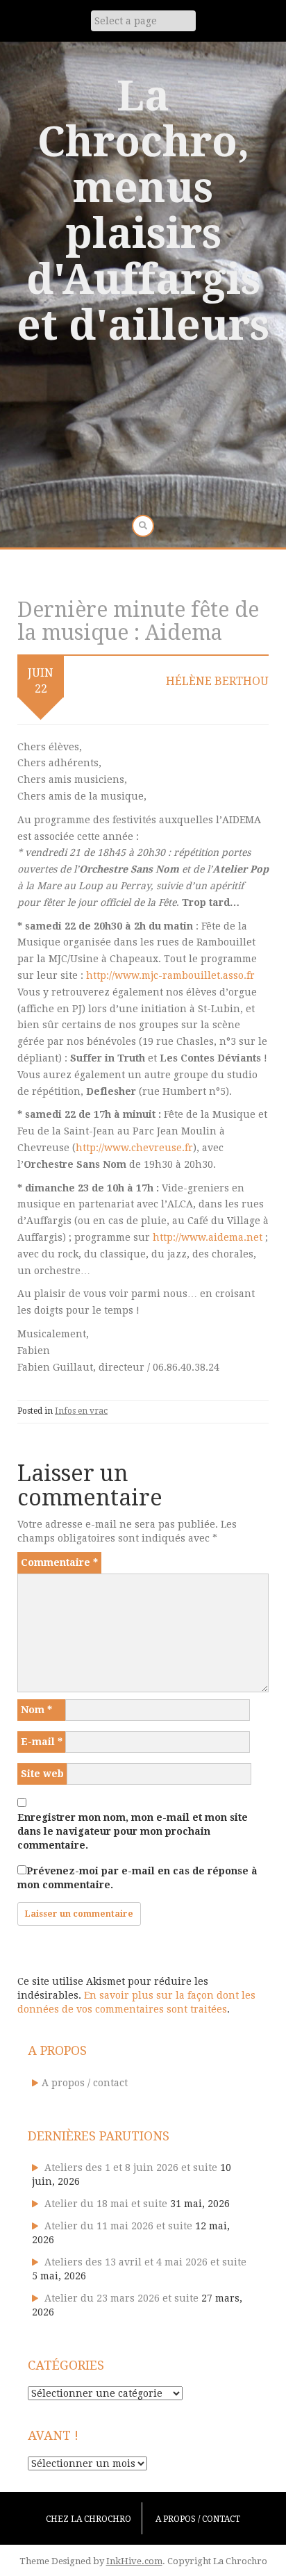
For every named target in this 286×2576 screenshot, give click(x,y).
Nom (36, 1710)
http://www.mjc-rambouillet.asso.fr (170, 975)
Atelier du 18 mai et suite (106, 2204)
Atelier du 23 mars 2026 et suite (121, 2298)
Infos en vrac (81, 1411)
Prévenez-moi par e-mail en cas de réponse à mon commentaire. (137, 1878)
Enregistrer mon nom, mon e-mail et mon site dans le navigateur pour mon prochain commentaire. (133, 1831)
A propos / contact (85, 2083)
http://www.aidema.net (208, 1237)
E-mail (42, 1742)
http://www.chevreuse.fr (134, 1148)
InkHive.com (134, 2561)
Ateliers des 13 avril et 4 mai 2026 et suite (145, 2262)
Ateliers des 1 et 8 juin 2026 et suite (131, 2168)
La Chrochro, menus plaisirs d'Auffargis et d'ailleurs (143, 210)
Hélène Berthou (217, 681)
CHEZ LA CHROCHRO (89, 2519)
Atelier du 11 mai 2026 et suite (118, 2226)
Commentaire (59, 1562)
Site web (42, 1774)
